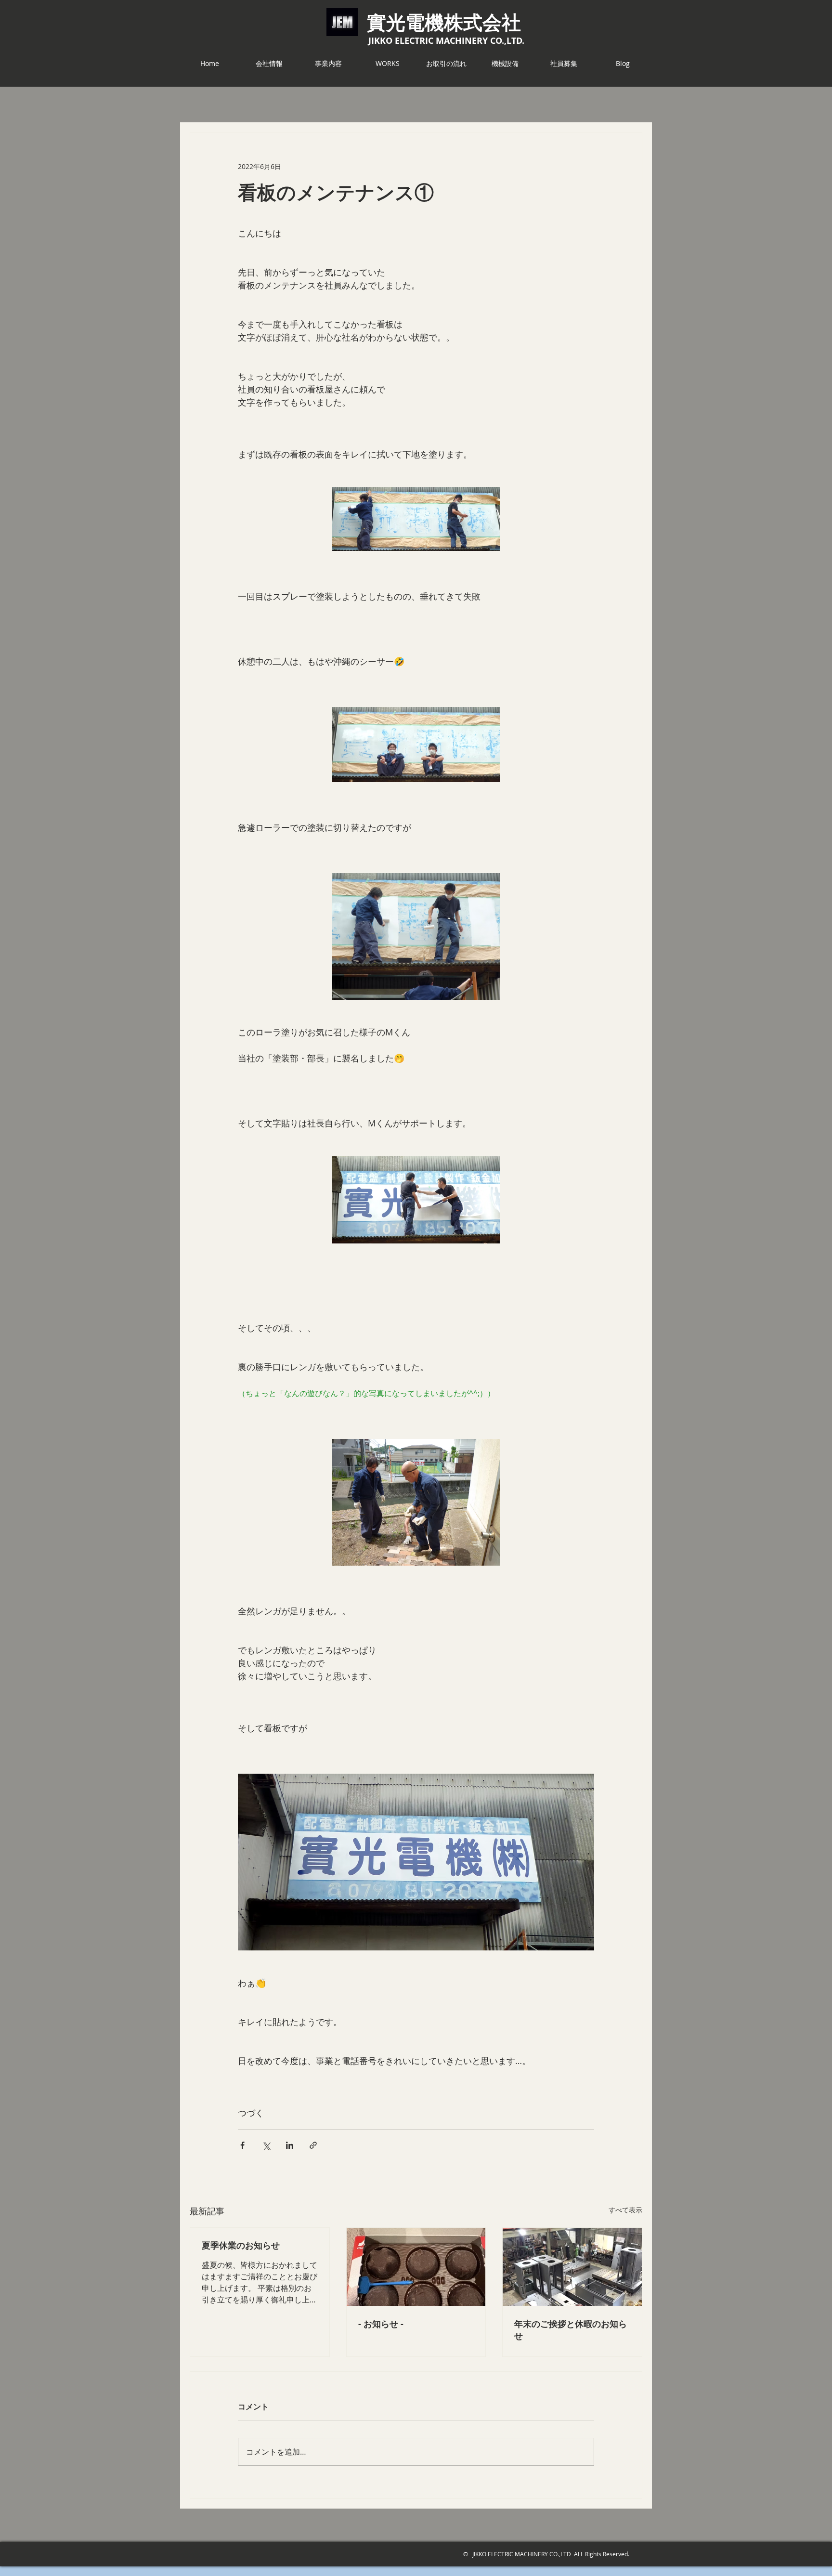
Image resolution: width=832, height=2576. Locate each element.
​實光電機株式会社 (444, 22)
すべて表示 (625, 2210)
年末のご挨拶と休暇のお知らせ (571, 2330)
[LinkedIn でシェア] (290, 2145)
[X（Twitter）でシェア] (266, 2145)
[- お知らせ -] (416, 2267)
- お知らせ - (381, 2324)
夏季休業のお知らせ (241, 2245)
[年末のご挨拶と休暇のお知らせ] (572, 2267)
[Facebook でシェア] (242, 2145)
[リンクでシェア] (313, 2145)
